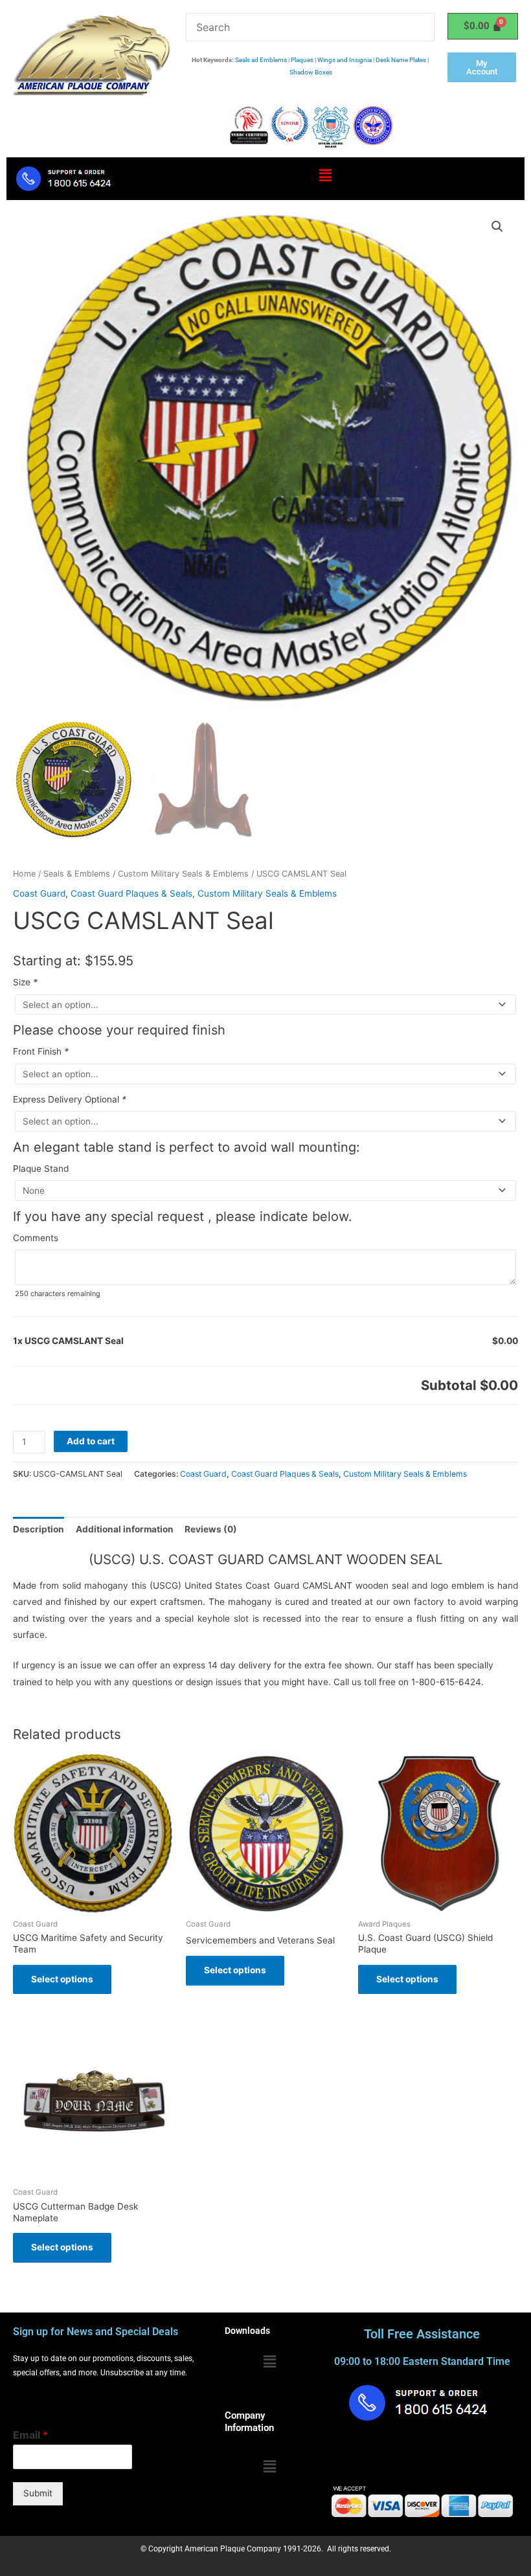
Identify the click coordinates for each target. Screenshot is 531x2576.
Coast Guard (39, 893)
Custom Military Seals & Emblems (183, 874)
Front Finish (41, 1051)
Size (25, 982)
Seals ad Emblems (261, 60)
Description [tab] (39, 1529)
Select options (62, 1979)
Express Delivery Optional (70, 1099)
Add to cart (91, 1441)
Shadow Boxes (311, 72)
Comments (36, 1238)
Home (24, 874)
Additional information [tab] (125, 1529)
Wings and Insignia (345, 60)
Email (30, 2435)
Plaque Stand (41, 1169)
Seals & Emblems (77, 874)
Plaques (302, 60)
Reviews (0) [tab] (211, 1529)
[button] (325, 176)
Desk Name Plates (401, 60)
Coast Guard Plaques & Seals (131, 893)
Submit (38, 2493)
